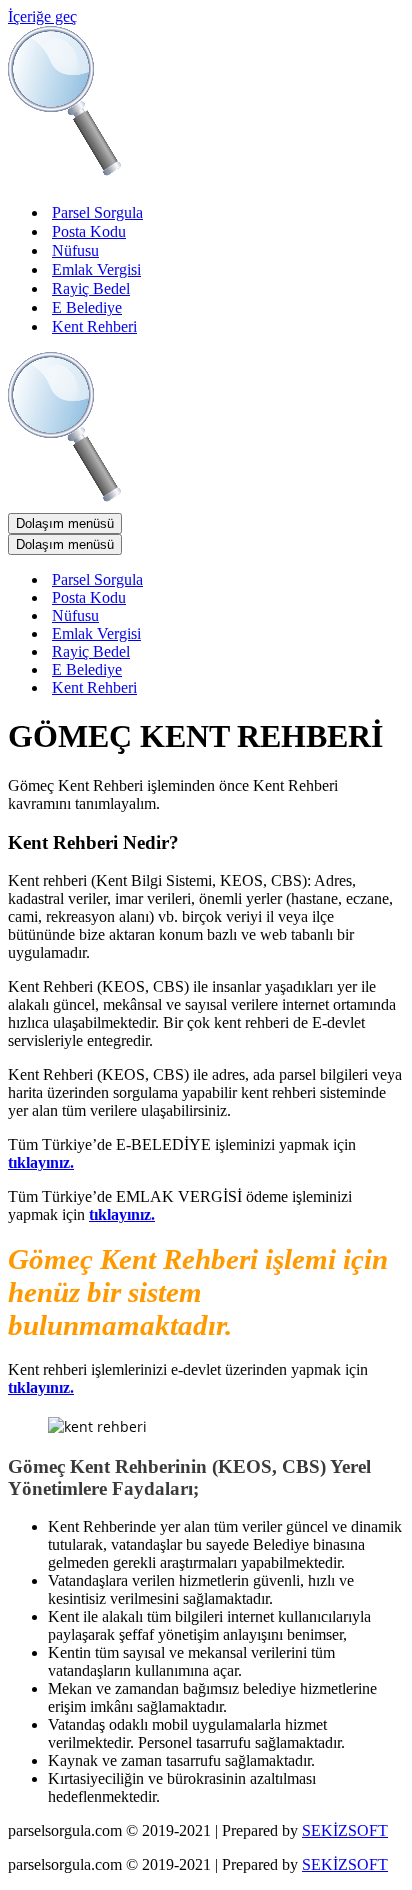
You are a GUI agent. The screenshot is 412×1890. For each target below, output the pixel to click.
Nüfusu (75, 250)
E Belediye (87, 307)
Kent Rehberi (94, 326)
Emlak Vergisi (96, 269)
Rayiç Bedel (91, 288)
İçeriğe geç (42, 16)
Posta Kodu (89, 231)
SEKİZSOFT (345, 1830)
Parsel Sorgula (97, 212)
